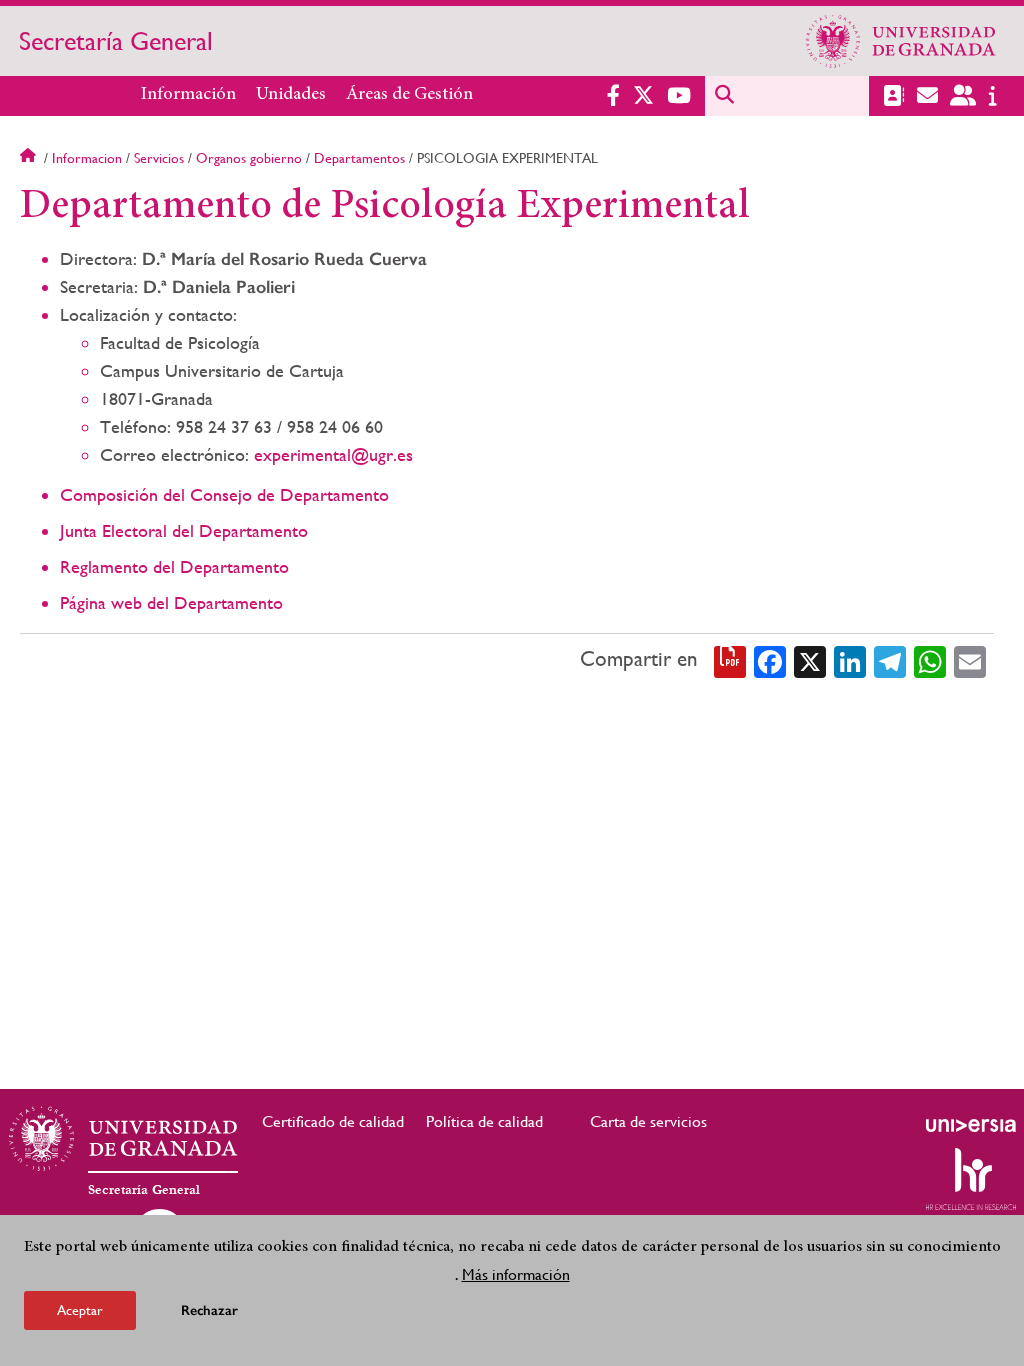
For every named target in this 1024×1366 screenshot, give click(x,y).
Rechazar (209, 1310)
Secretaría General (116, 41)
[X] (810, 660)
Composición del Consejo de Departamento (224, 494)
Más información (516, 1274)
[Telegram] (890, 660)
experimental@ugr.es (333, 454)
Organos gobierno (249, 158)
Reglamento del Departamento (174, 566)
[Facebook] (770, 660)
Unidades (291, 95)
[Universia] (971, 1125)
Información (188, 95)
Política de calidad (484, 1121)
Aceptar (80, 1310)
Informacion (87, 158)
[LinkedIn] (850, 660)
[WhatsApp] (930, 660)
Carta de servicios (648, 1121)
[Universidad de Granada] (901, 41)
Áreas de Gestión (409, 95)
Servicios (159, 158)
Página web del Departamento (171, 602)
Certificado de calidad (333, 1121)
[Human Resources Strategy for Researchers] (971, 1179)
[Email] (970, 660)
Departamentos (359, 158)
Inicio (30, 158)
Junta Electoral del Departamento (184, 530)
